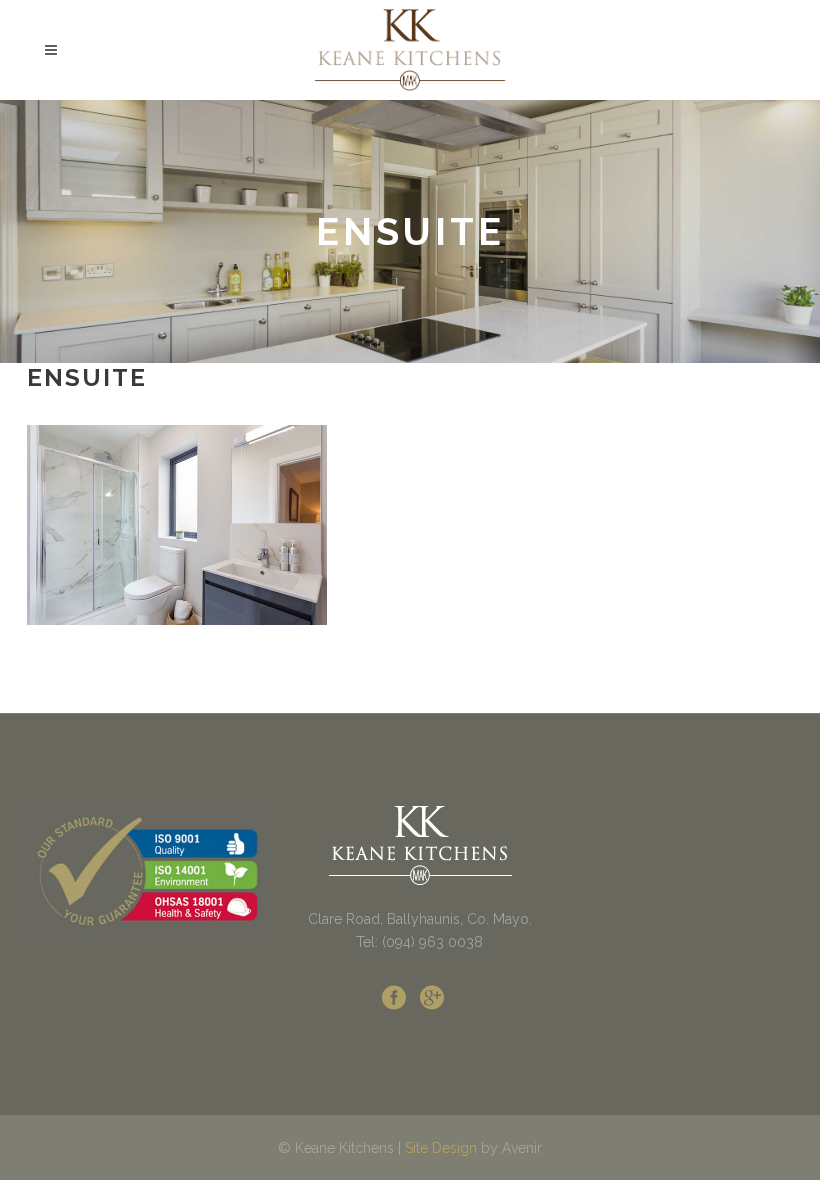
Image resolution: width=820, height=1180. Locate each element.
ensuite (87, 377)
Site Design (441, 1148)
